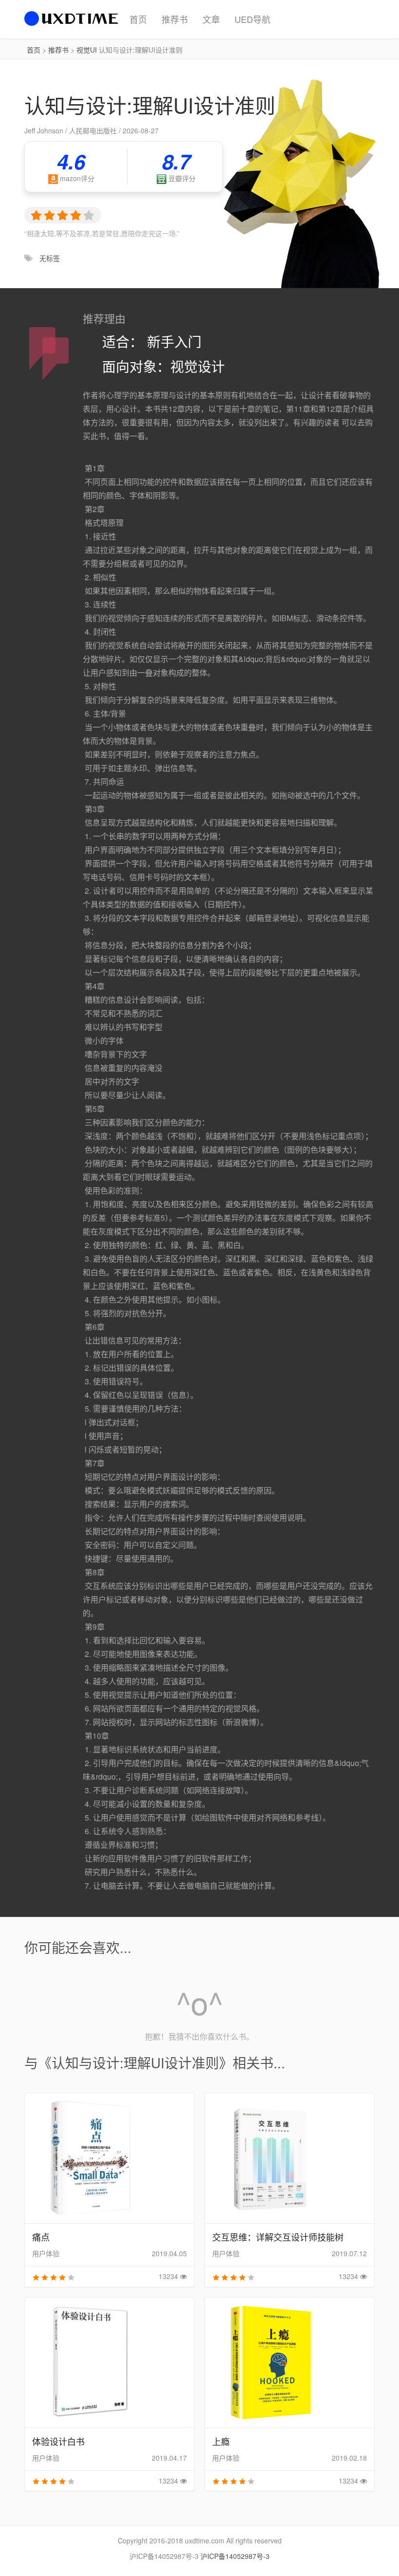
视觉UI (87, 50)
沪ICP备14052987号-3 (235, 2556)
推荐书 (175, 19)
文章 (211, 19)
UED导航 (253, 19)
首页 (138, 19)
